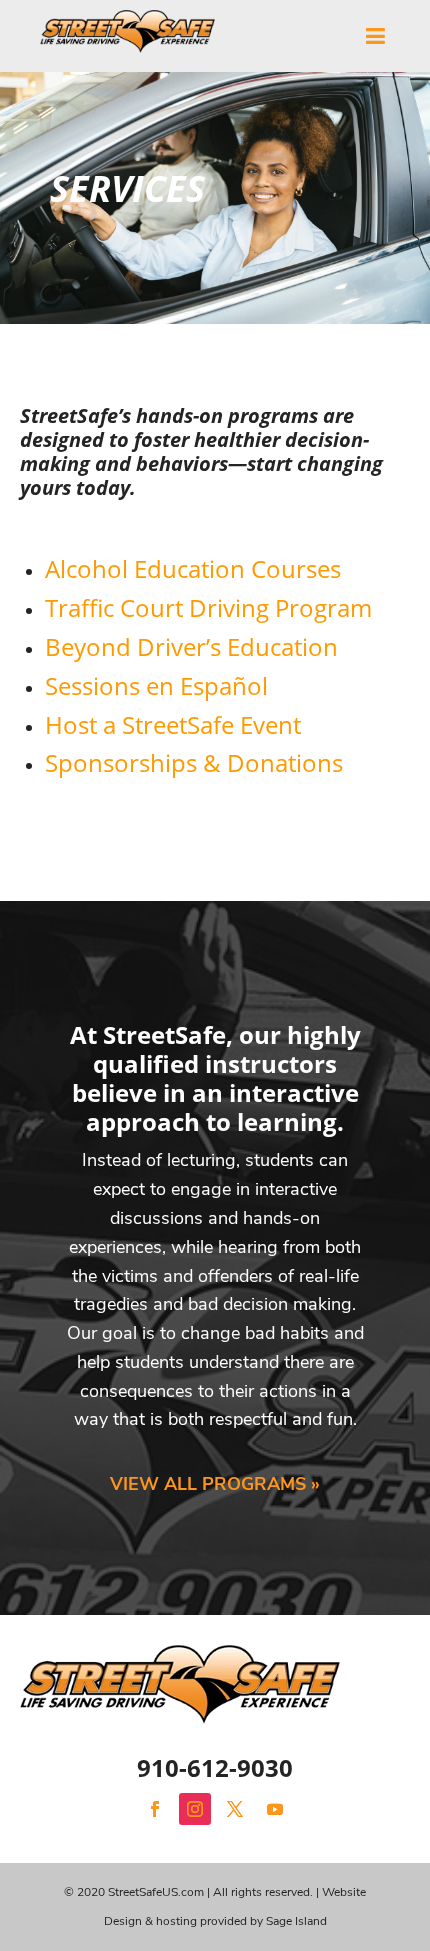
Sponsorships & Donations (194, 762)
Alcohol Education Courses (193, 568)
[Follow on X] (235, 1809)
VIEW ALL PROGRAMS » (215, 1484)
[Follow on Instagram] (195, 1809)
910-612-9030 (215, 1767)
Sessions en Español (156, 685)
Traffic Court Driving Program (208, 607)
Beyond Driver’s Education (191, 646)
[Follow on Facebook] (155, 1809)
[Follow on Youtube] (275, 1809)
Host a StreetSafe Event (173, 724)
